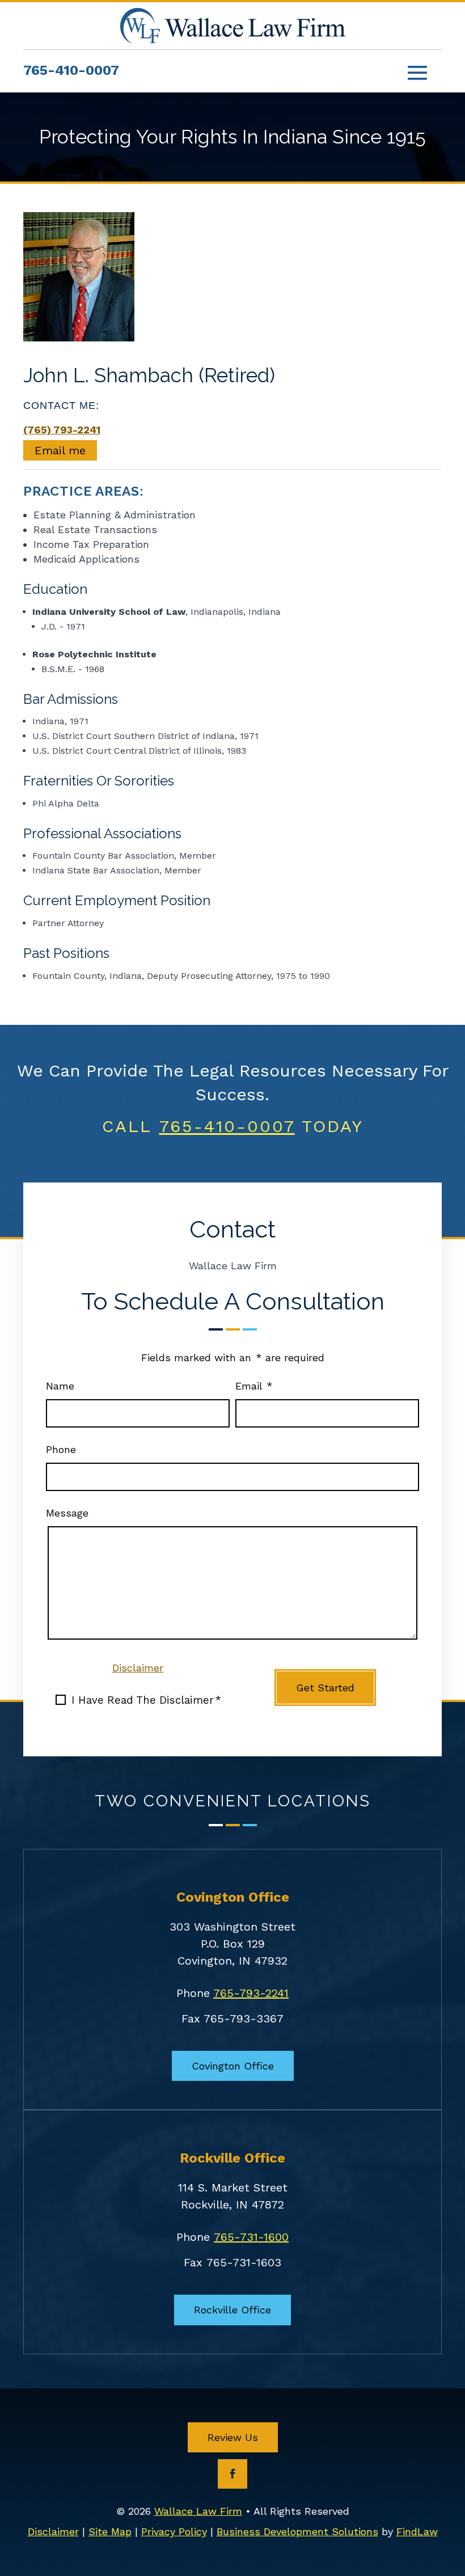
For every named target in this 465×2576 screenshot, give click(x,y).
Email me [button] (60, 450)
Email (254, 1386)
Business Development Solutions (297, 2531)
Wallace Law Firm (198, 2511)
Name (60, 1386)
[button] (417, 72)
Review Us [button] (233, 2437)
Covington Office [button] (233, 2066)
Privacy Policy (174, 2531)
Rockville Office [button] (232, 2310)
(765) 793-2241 (62, 430)
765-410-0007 (71, 70)
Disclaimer (138, 1668)
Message (67, 1513)
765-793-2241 (251, 1993)
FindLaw (417, 2531)
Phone (61, 1449)
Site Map (110, 2531)
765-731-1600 (251, 2237)
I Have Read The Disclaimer (146, 1700)
